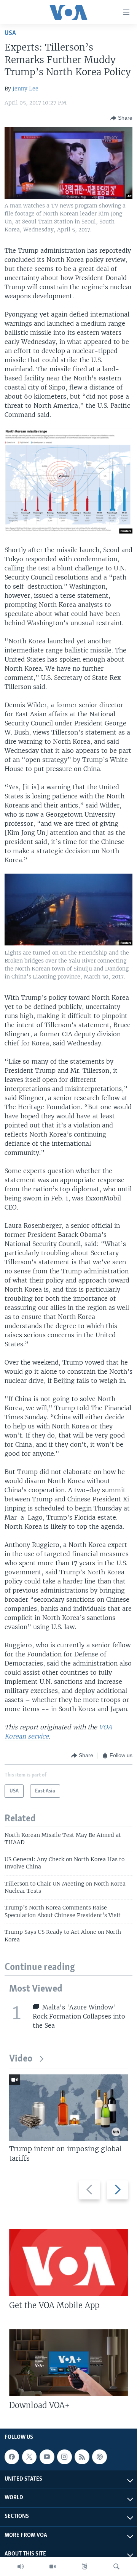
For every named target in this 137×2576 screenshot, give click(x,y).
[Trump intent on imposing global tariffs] (68, 2108)
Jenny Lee (25, 89)
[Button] (121, 118)
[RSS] (82, 2457)
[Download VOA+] (68, 2362)
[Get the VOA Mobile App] (68, 2263)
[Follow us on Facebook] (12, 2457)
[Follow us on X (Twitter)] (29, 2457)
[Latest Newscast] (21, 2567)
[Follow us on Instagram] (64, 2457)
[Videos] (53, 2567)
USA (10, 33)
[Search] (116, 2567)
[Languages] (84, 2567)
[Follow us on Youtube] (47, 2457)
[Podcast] (99, 2457)
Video (21, 2059)
